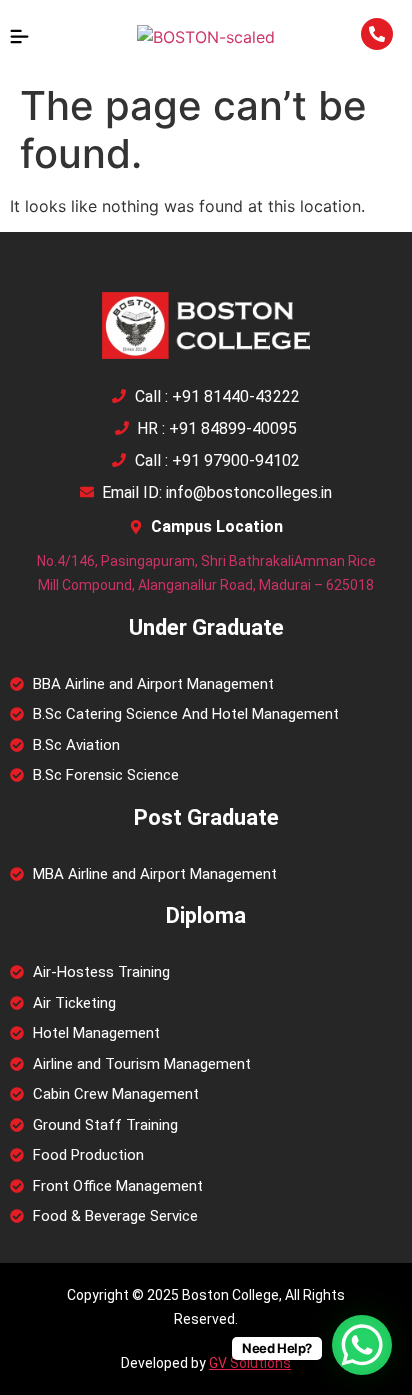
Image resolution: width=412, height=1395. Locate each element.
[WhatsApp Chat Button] (362, 1345)
